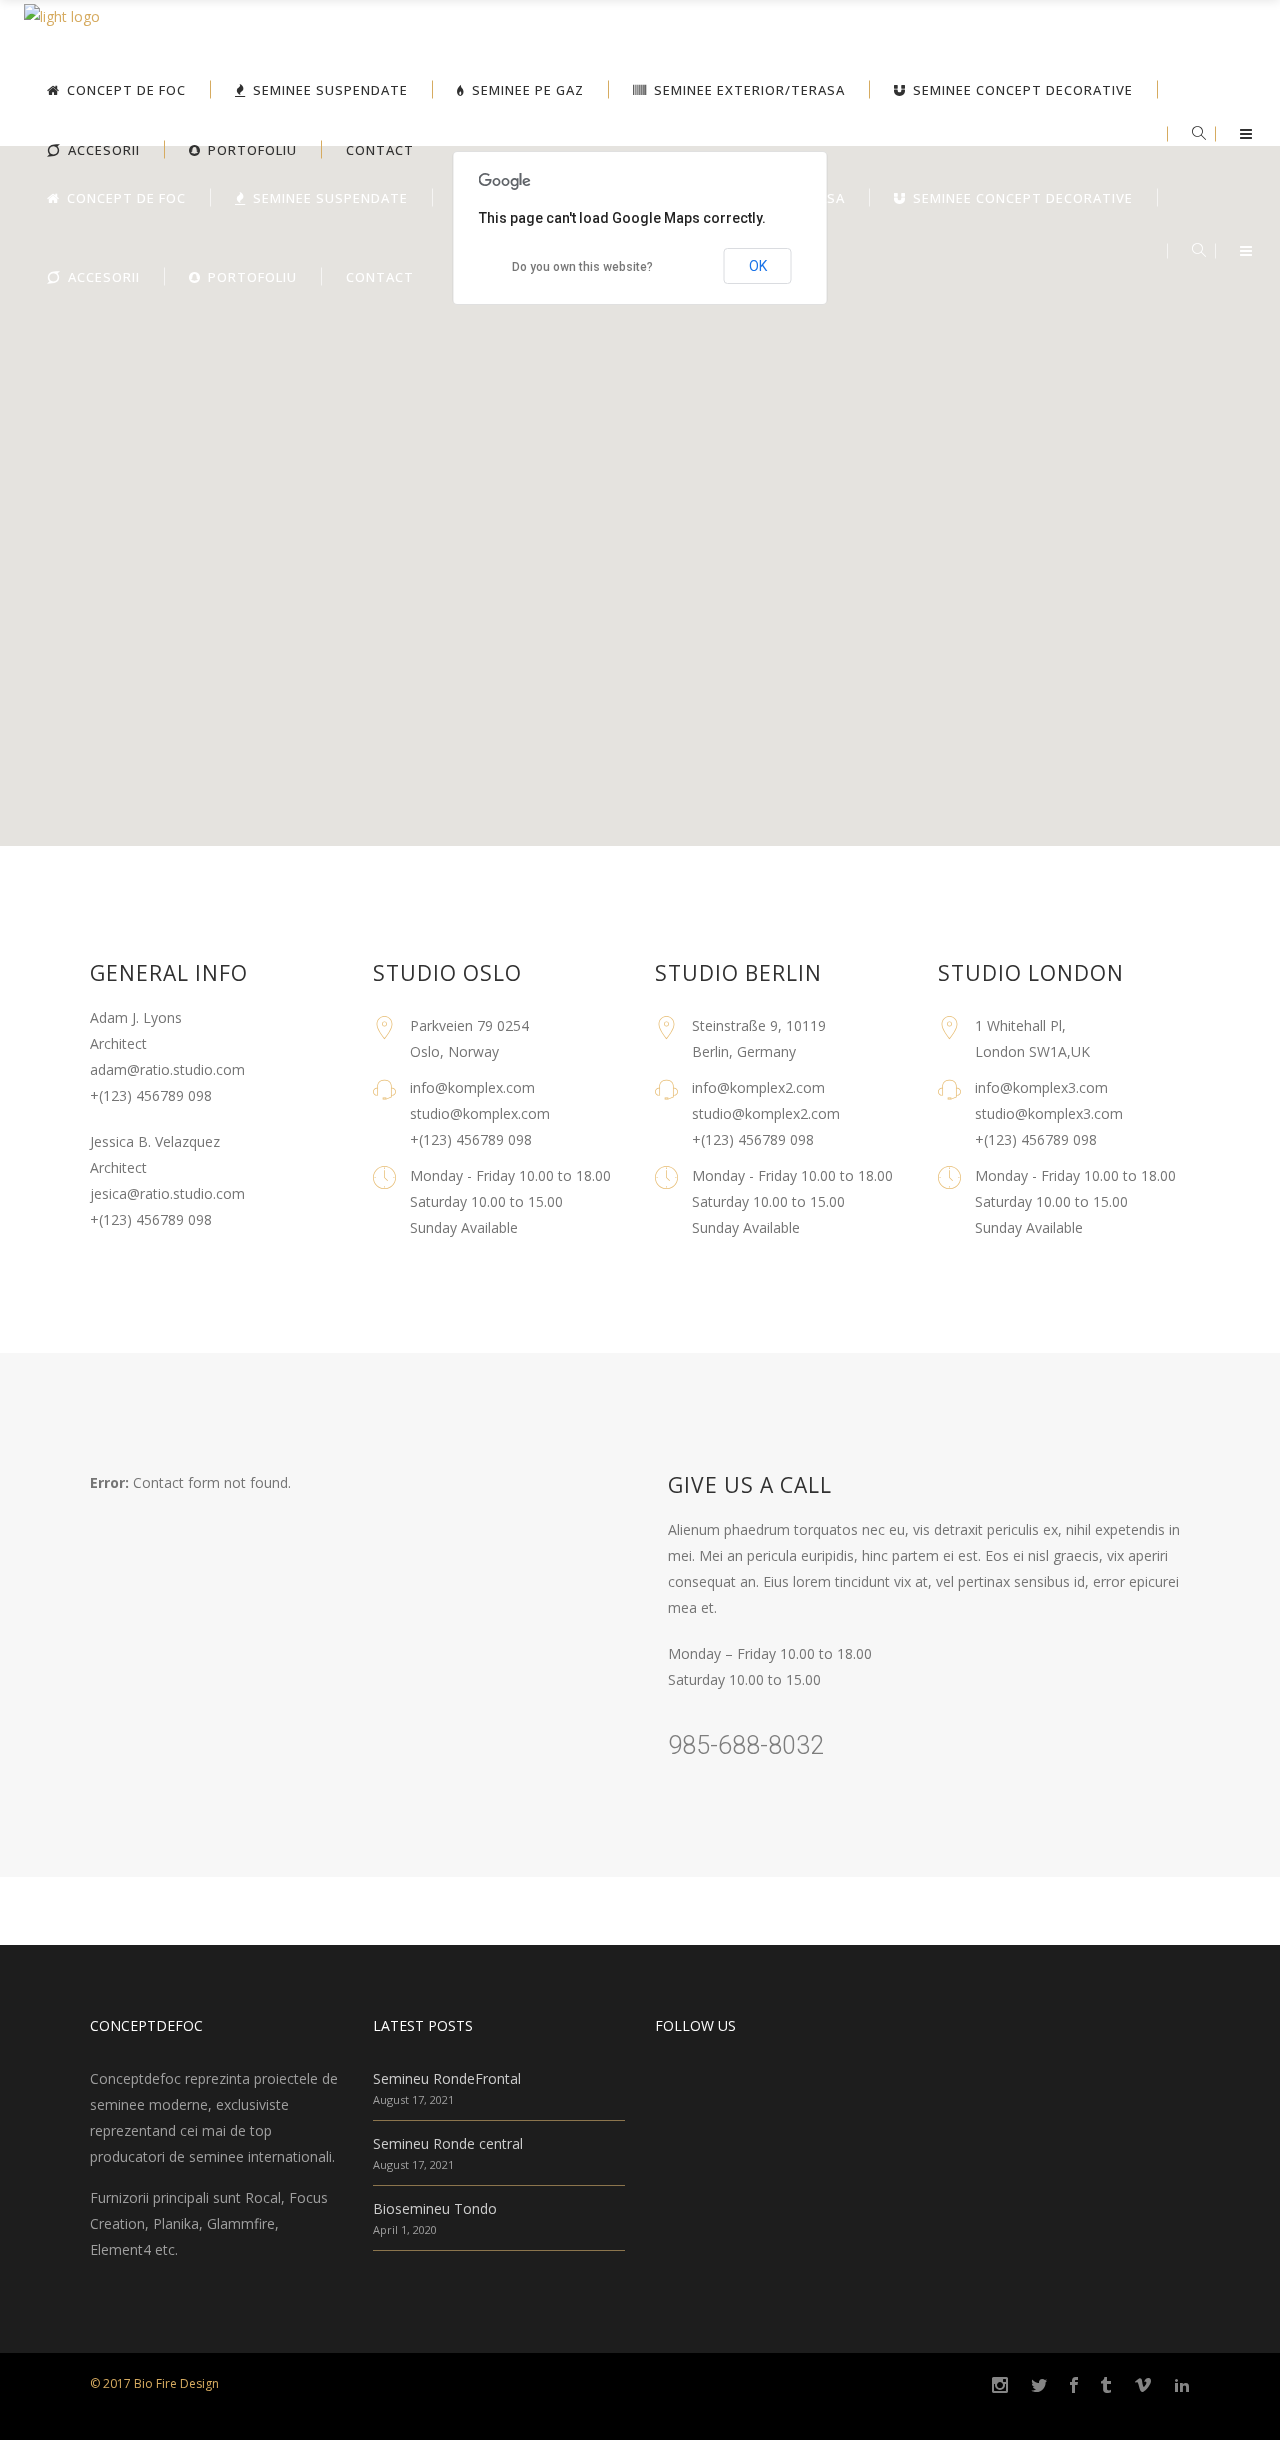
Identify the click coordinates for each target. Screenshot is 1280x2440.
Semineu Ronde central (448, 2143)
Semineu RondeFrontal (447, 2078)
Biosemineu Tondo (435, 2208)
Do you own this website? (582, 267)
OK (758, 266)
